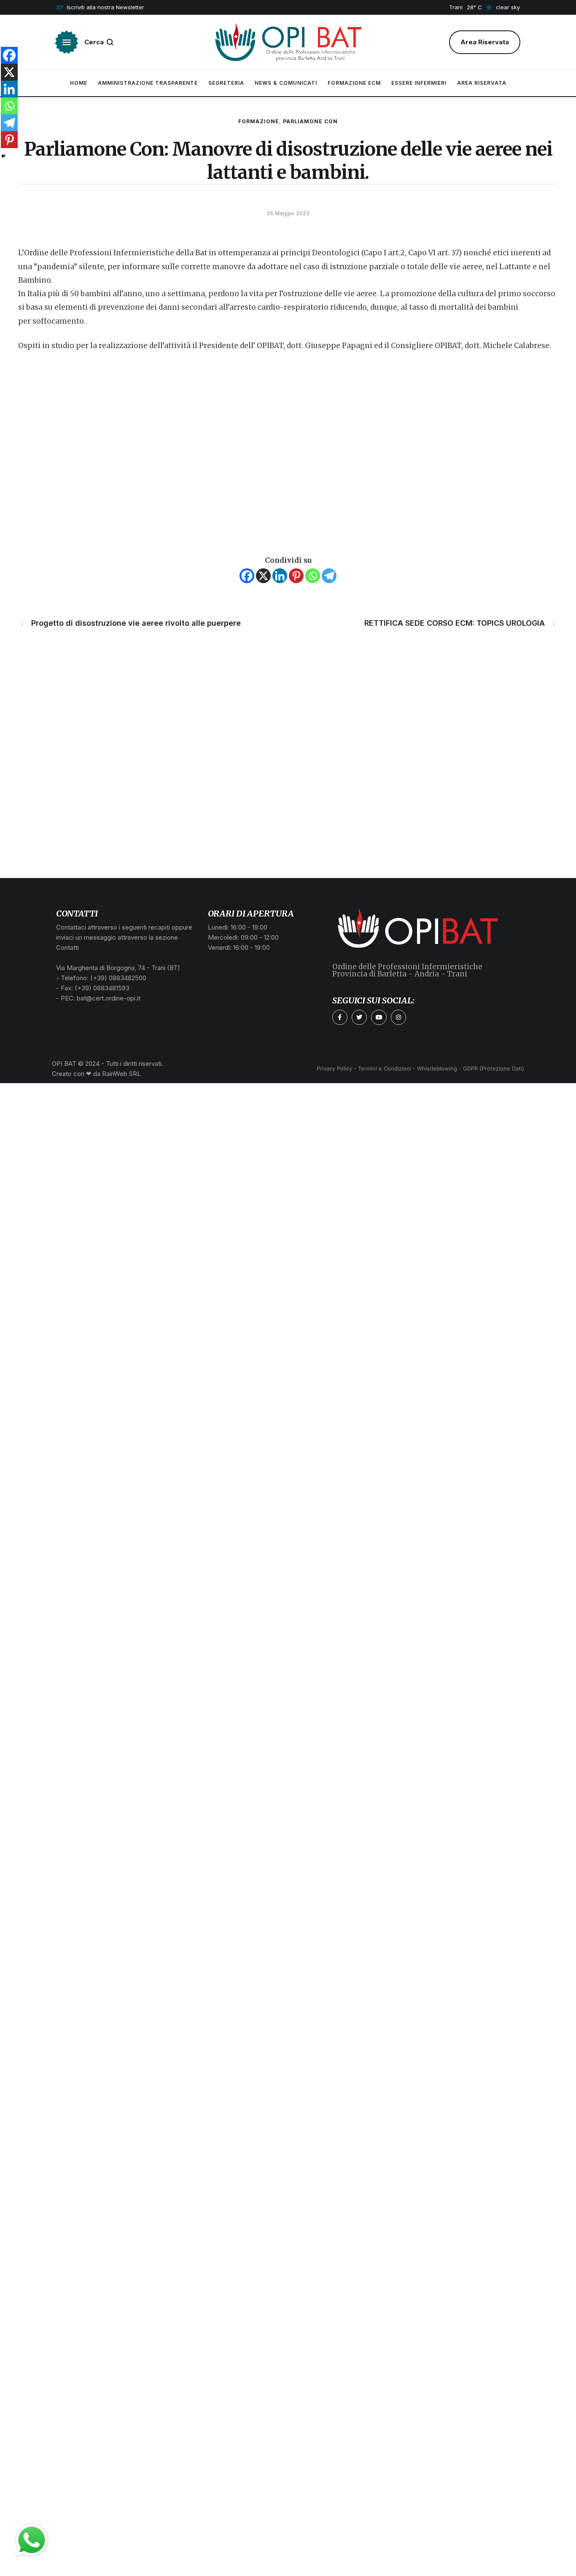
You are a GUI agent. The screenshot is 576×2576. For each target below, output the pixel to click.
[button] (100, 8)
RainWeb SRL (121, 1074)
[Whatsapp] (313, 576)
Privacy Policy (334, 1068)
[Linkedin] (280, 576)
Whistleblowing (437, 1068)
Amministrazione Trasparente (148, 83)
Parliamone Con (310, 121)
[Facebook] (247, 576)
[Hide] (3, 156)
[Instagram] (398, 1017)
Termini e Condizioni (385, 1068)
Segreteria (226, 83)
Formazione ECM (354, 83)
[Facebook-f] (340, 1017)
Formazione (259, 121)
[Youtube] (379, 1017)
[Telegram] (329, 576)
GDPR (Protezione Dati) (494, 1068)
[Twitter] (359, 1017)
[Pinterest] (296, 576)
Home (79, 83)
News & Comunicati (286, 83)
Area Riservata (482, 83)
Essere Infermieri (419, 83)
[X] (263, 576)
